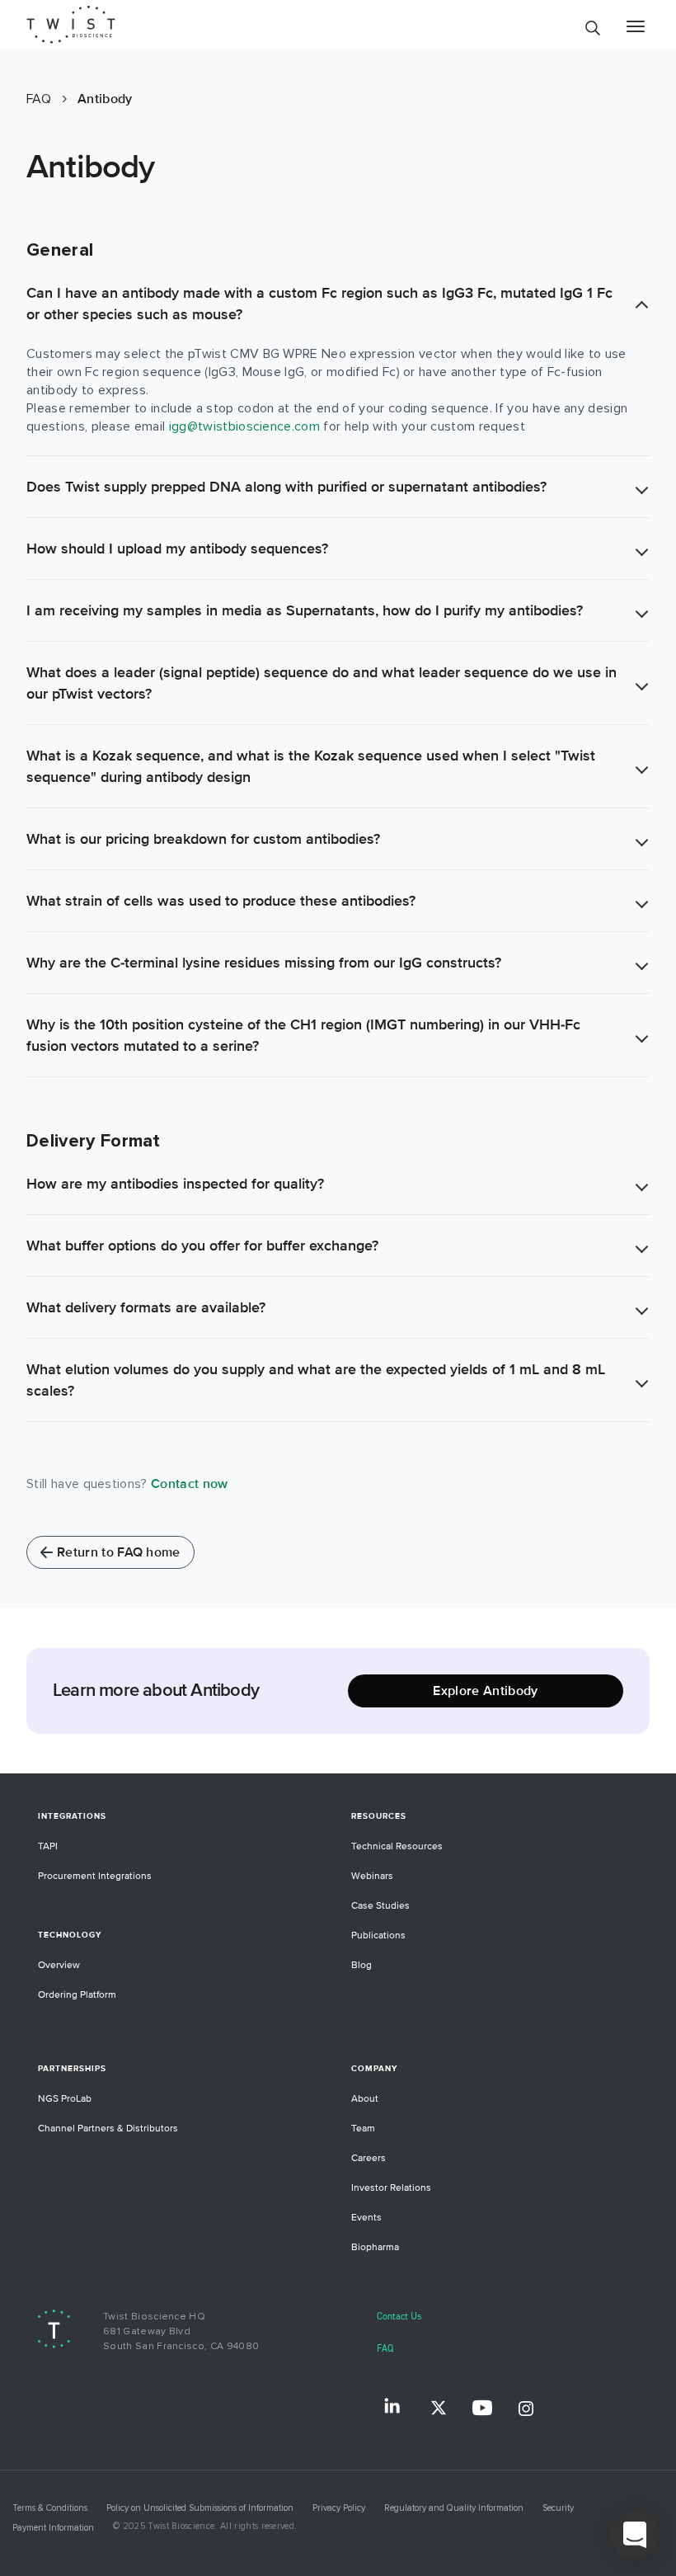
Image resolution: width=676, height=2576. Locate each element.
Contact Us (399, 2317)
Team (363, 2129)
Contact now (190, 1484)
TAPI (48, 1846)
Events (366, 2218)
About (365, 2099)
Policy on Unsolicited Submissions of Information (200, 2508)
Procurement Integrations (95, 1876)
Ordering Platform (77, 1995)
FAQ (385, 2349)
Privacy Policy (339, 2508)
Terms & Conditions (50, 2508)
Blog (361, 1965)
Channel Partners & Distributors (108, 2129)
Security (558, 2508)
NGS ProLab (65, 2099)
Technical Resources (397, 1846)
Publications (378, 1936)
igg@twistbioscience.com (244, 426)
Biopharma (375, 2247)
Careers (369, 2158)
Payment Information (53, 2528)
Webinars (372, 1876)
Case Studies (380, 1906)
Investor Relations (391, 2188)
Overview (59, 1965)
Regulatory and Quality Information (454, 2508)
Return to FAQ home (119, 1552)
